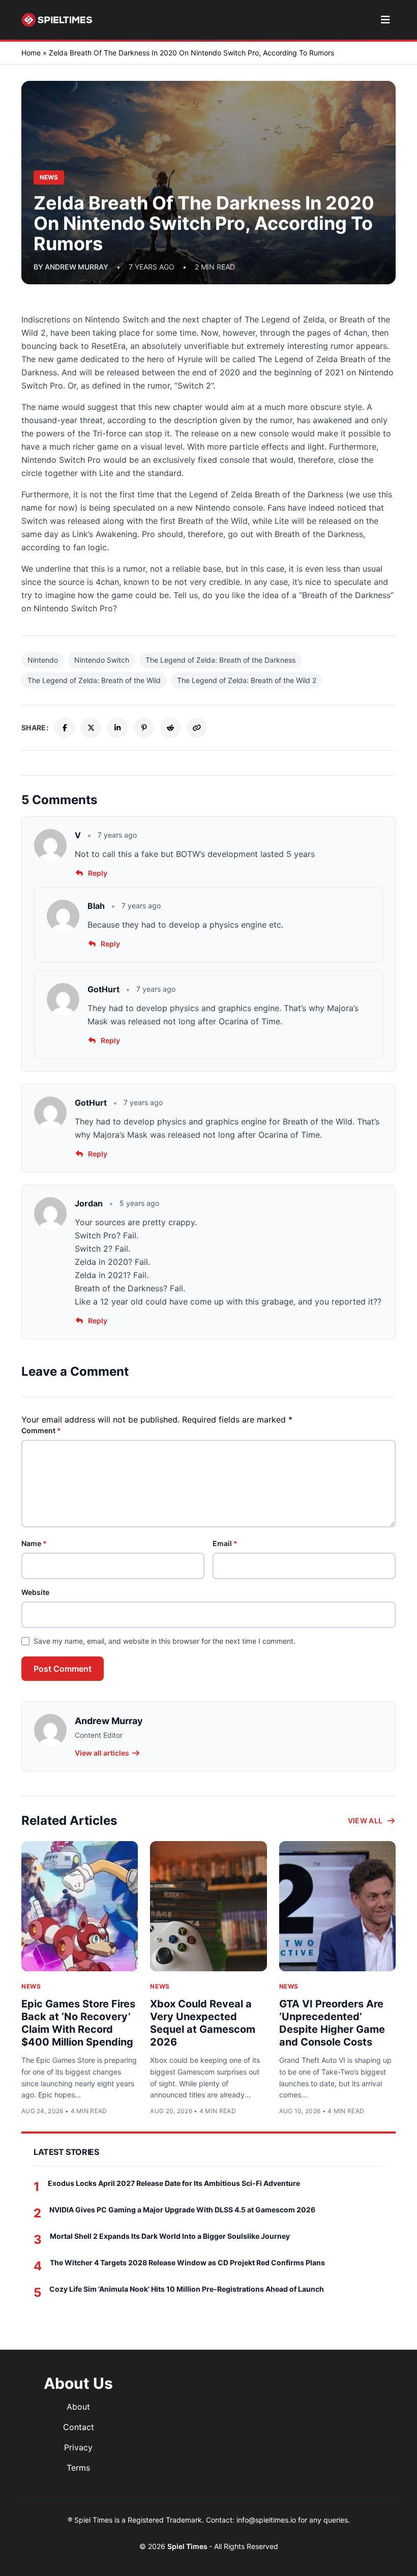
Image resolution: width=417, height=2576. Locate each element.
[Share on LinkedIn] (117, 728)
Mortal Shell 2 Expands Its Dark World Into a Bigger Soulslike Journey (170, 2236)
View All (365, 1820)
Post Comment (63, 1669)
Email (225, 1543)
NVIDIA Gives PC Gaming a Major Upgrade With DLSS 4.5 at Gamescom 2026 (182, 2210)
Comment (41, 1430)
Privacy (78, 2447)
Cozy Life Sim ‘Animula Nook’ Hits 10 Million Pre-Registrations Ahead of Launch (187, 2289)
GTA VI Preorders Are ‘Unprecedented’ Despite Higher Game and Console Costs (332, 2023)
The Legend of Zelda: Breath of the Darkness (220, 660)
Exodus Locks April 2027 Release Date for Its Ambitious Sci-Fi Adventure (174, 2183)
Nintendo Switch (102, 660)
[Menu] (385, 20)
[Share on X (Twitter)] (91, 728)
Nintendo (43, 660)
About (78, 2407)
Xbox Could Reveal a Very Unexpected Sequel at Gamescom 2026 (203, 2023)
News (31, 1986)
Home (31, 53)
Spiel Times (188, 2546)
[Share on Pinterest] (144, 728)
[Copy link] (197, 728)
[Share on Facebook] (65, 728)
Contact (79, 2427)
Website (35, 1592)
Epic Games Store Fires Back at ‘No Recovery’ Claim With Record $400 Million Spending (78, 2023)
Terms (78, 2468)
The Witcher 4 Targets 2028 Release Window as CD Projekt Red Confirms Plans (187, 2262)
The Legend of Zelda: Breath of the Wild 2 (247, 680)
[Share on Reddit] (170, 728)
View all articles (102, 1753)
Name (34, 1543)
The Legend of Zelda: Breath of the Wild (94, 680)
